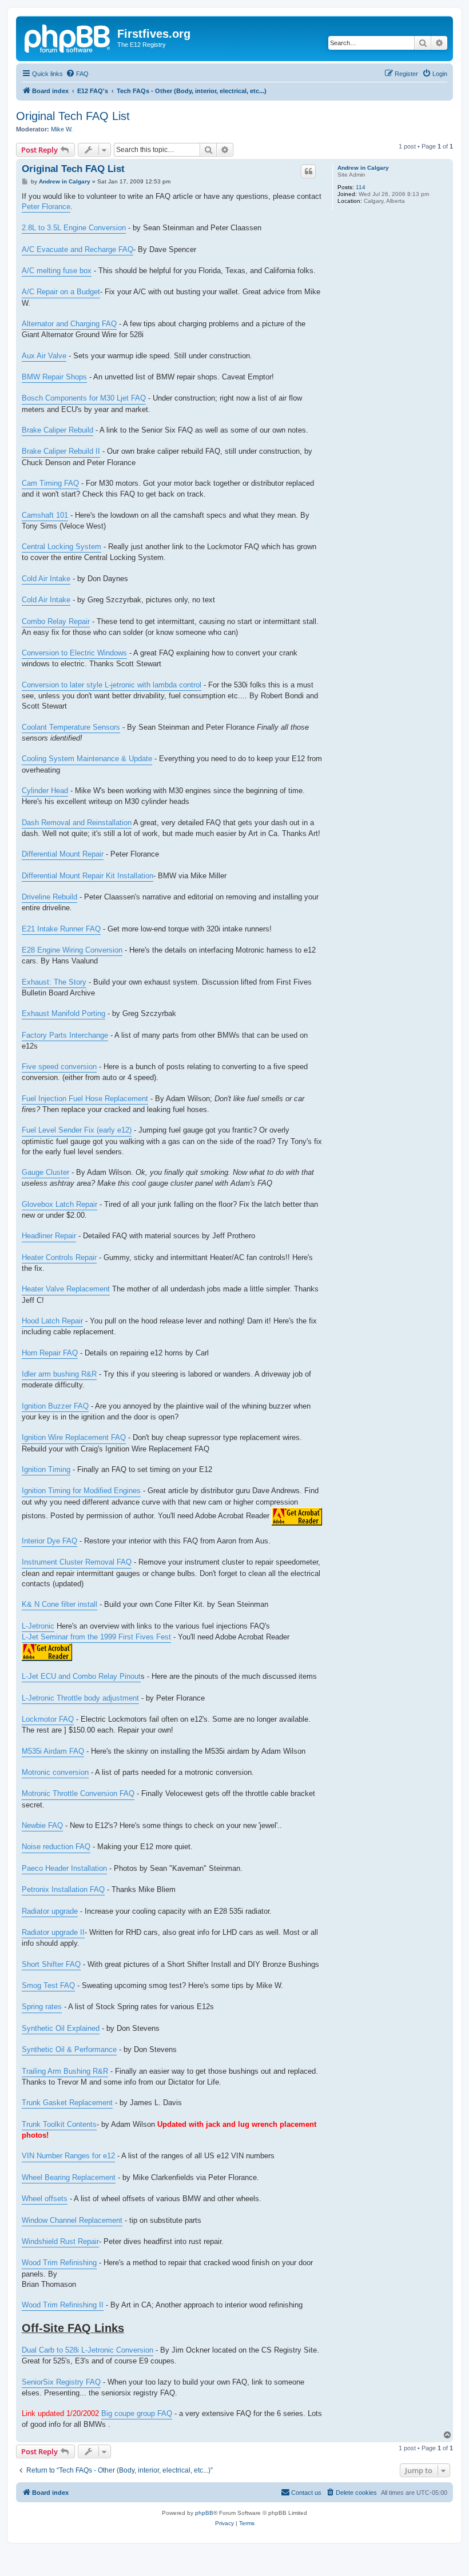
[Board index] (68, 37)
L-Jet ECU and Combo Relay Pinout (81, 1676)
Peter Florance (46, 207)
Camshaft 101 (45, 515)
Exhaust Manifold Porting (63, 1013)
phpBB (204, 2513)
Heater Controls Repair (59, 1257)
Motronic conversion (55, 1772)
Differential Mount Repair (63, 854)
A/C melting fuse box (57, 271)
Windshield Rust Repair (60, 2241)
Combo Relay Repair (56, 621)
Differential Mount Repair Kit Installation (88, 876)
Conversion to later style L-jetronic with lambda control (112, 685)
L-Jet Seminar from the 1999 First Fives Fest (96, 1637)
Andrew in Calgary (363, 168)
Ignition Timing (46, 1469)
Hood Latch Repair (52, 1321)
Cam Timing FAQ (50, 483)
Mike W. (62, 129)
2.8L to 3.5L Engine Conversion (74, 228)
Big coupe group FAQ (137, 2413)
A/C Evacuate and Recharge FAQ (77, 249)
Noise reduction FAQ (56, 1847)
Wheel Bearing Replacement (69, 2177)
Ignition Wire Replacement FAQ (74, 1437)
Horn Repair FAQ (50, 1353)
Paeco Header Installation (64, 1868)
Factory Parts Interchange (65, 1035)
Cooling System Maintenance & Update (87, 759)
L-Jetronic (38, 1626)
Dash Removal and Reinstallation (77, 823)
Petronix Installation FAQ (63, 1889)
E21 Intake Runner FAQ (61, 929)
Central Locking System (61, 547)
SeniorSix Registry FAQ (61, 2382)
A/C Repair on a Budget (61, 292)
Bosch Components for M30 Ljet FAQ (84, 398)
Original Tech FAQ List (73, 116)
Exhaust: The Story (54, 982)
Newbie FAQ (42, 1825)
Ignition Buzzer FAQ (55, 1406)
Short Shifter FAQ (51, 1964)
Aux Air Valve (44, 356)
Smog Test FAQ (48, 1985)
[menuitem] (77, 74)
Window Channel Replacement (72, 2220)
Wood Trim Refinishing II (63, 2305)
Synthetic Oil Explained (61, 2028)
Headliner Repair (49, 1236)
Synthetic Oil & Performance (69, 2049)
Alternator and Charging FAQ (69, 324)
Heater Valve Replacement (66, 1289)
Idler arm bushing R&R (59, 1374)
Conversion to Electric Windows (74, 653)
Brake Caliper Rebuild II (61, 451)
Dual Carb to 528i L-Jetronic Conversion (88, 2350)
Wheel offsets (45, 2199)
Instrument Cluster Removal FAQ (77, 1562)
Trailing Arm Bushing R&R (65, 2071)
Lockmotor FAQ (48, 1719)
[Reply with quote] (308, 171)
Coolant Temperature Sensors (71, 727)
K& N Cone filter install (59, 1604)
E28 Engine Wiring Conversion (72, 950)
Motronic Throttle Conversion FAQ (78, 1793)
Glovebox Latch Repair (59, 1204)
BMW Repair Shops (54, 377)
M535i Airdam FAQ (53, 1751)
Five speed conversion (59, 1067)
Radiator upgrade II (53, 1932)
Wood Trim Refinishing (59, 2263)
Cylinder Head (45, 791)
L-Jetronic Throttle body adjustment (80, 1698)
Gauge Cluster (45, 1172)
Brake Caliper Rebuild (57, 430)
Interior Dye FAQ (49, 1541)
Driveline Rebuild (49, 897)
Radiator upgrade (50, 1911)
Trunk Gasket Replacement (67, 2103)
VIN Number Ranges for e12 (68, 2156)
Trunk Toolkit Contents (59, 2124)
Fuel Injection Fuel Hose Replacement (85, 1099)
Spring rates (42, 2007)
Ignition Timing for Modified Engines (81, 1491)
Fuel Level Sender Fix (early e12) (77, 1130)
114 (361, 187)
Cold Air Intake (46, 579)
